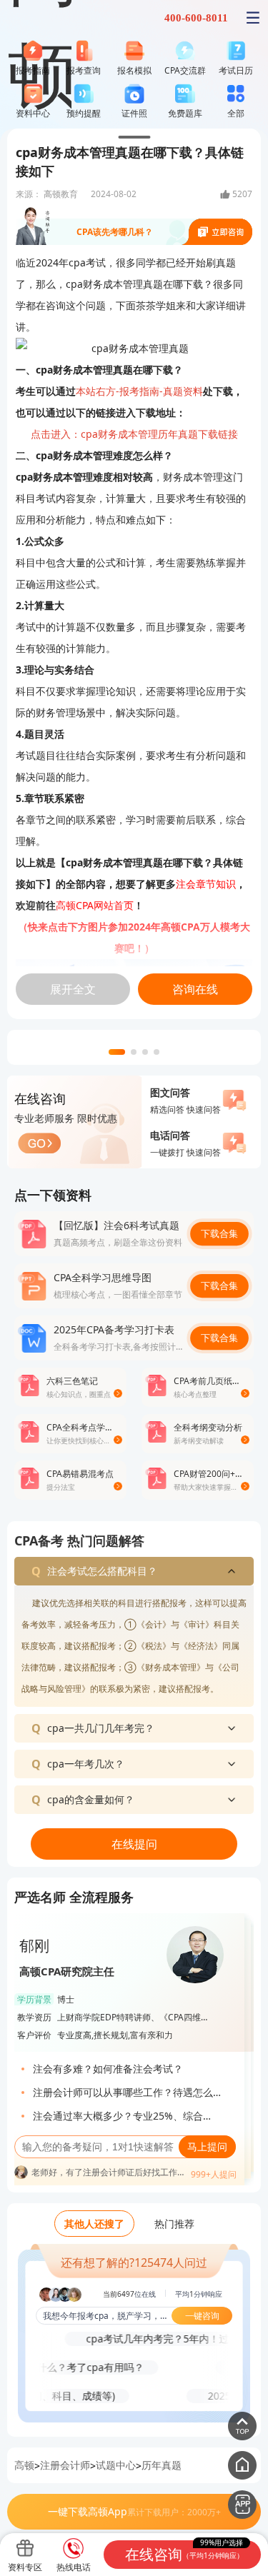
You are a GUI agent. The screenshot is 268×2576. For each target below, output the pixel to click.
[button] (117, 1052)
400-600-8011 (196, 18)
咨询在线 (195, 989)
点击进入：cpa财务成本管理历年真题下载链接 (134, 434)
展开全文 (73, 989)
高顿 (24, 2465)
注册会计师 (65, 2465)
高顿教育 (61, 194)
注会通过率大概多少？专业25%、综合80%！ (118, 2118)
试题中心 (116, 2465)
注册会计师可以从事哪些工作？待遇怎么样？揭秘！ (123, 2094)
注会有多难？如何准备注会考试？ (108, 2069)
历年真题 (162, 2465)
